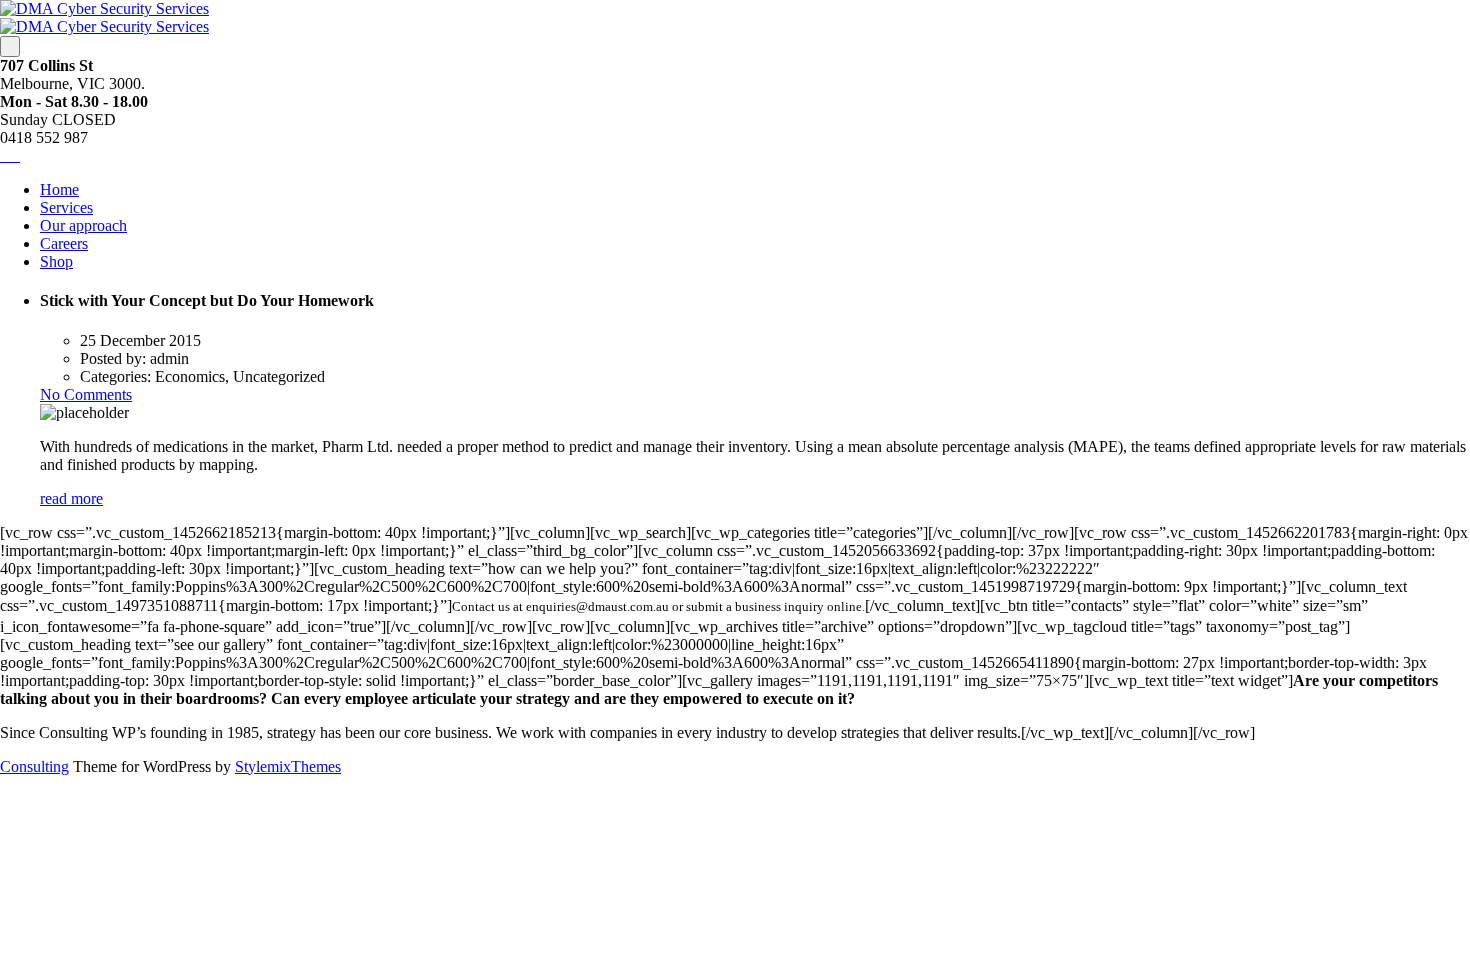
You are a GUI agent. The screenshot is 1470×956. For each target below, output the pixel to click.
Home (59, 189)
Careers (64, 243)
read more (71, 498)
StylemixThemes (288, 766)
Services (66, 207)
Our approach (83, 225)
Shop (56, 261)
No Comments (86, 394)
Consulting (34, 766)
